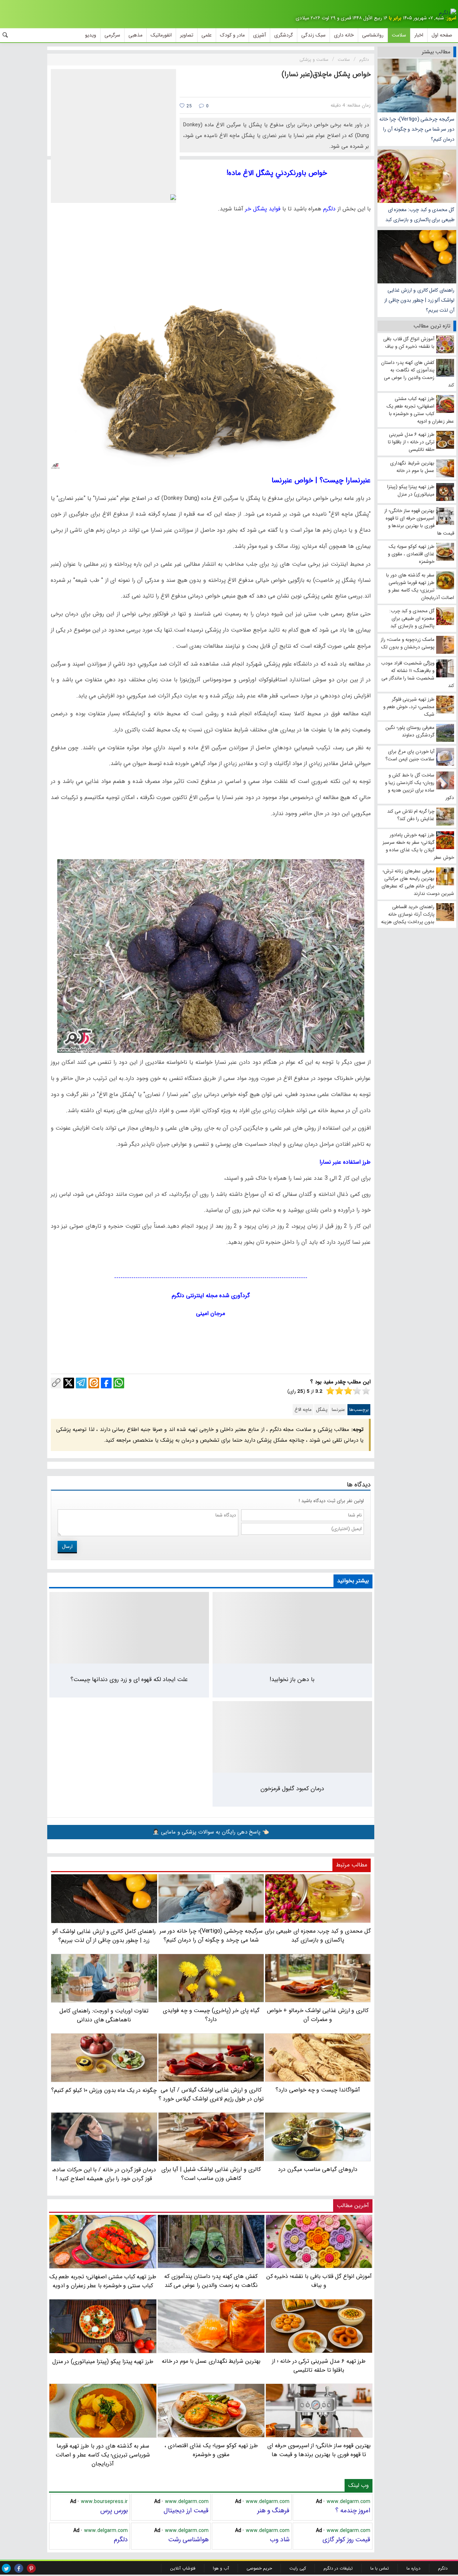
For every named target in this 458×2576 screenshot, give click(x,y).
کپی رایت (298, 2568)
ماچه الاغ (303, 1410)
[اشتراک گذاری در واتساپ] (119, 1383)
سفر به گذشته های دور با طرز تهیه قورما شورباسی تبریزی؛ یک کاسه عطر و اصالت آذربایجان (103, 2455)
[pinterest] (31, 2568)
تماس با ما (380, 2568)
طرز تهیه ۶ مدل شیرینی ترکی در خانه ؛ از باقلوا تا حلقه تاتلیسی (319, 2366)
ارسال (67, 1547)
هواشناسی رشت (188, 2540)
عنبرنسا (338, 1410)
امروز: (451, 18)
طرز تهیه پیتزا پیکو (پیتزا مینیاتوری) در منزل (103, 2361)
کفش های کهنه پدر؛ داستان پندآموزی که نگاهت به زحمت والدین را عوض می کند (211, 2281)
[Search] (5, 35)
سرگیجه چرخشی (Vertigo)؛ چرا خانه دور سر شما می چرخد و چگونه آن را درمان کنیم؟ (417, 129)
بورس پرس (114, 2511)
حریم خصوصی (259, 2568)
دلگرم (121, 2540)
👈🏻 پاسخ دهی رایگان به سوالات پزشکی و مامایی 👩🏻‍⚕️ (211, 1832)
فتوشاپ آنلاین (183, 2568)
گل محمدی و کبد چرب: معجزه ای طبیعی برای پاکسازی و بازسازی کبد (420, 215)
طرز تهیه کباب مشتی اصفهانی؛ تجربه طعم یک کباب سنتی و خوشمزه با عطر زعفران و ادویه (103, 2281)
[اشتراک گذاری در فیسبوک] (106, 1383)
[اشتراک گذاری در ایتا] (94, 1383)
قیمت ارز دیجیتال (186, 2511)
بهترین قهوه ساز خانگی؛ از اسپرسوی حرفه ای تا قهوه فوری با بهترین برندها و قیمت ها (319, 2450)
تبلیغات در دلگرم (338, 2568)
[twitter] (6, 2568)
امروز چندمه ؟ (353, 2511)
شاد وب (280, 2540)
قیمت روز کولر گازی (346, 2540)
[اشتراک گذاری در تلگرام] (81, 1383)
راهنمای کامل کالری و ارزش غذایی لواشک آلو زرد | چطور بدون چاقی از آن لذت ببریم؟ (419, 300)
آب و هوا (221, 2568)
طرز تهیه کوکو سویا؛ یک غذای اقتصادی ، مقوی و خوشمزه (211, 2450)
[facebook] (19, 2568)
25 (188, 106)
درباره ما (413, 2568)
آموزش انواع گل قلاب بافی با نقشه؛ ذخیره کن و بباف (319, 2281)
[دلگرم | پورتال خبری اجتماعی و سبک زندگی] (448, 13)
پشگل (322, 1410)
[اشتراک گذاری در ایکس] (69, 1383)
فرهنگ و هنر (273, 2511)
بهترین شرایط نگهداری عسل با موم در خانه (211, 2361)
